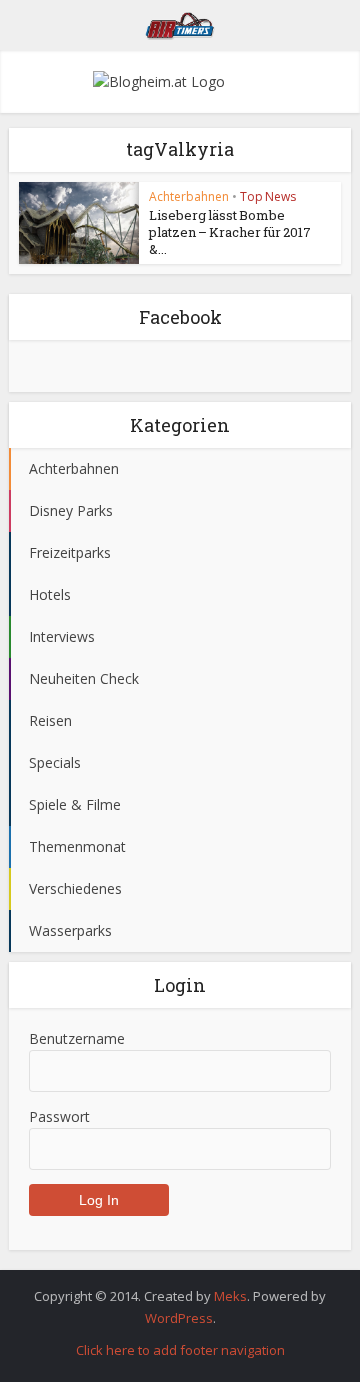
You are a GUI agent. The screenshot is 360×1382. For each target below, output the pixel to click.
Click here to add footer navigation (180, 1350)
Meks (230, 1296)
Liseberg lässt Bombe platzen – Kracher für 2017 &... (230, 232)
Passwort (59, 1116)
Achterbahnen (189, 196)
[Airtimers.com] (180, 23)
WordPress (179, 1318)
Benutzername (77, 1038)
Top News (268, 196)
